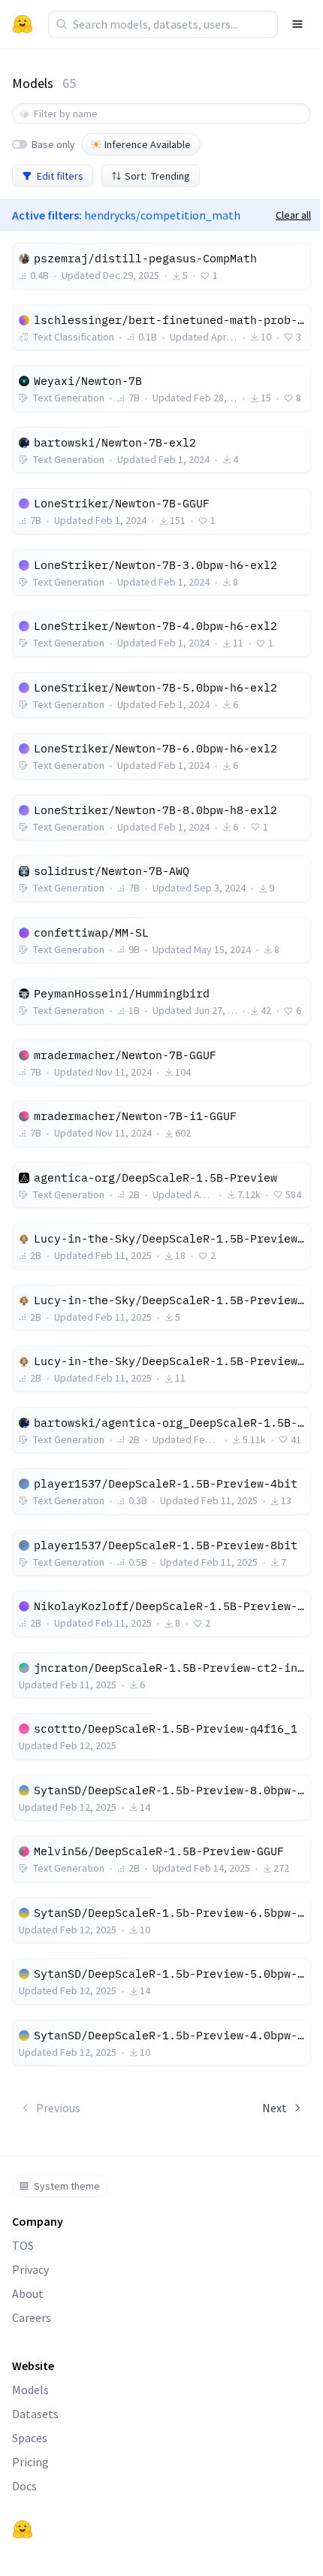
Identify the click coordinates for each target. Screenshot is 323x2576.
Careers (32, 2317)
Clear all (293, 215)
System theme (67, 2186)
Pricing (30, 2462)
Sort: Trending (157, 176)
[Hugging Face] (23, 2529)
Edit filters (60, 176)
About (28, 2293)
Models (30, 2390)
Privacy (30, 2269)
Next (275, 2108)
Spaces (30, 2438)
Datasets (35, 2414)
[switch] (20, 144)
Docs (24, 2486)
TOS (23, 2245)
